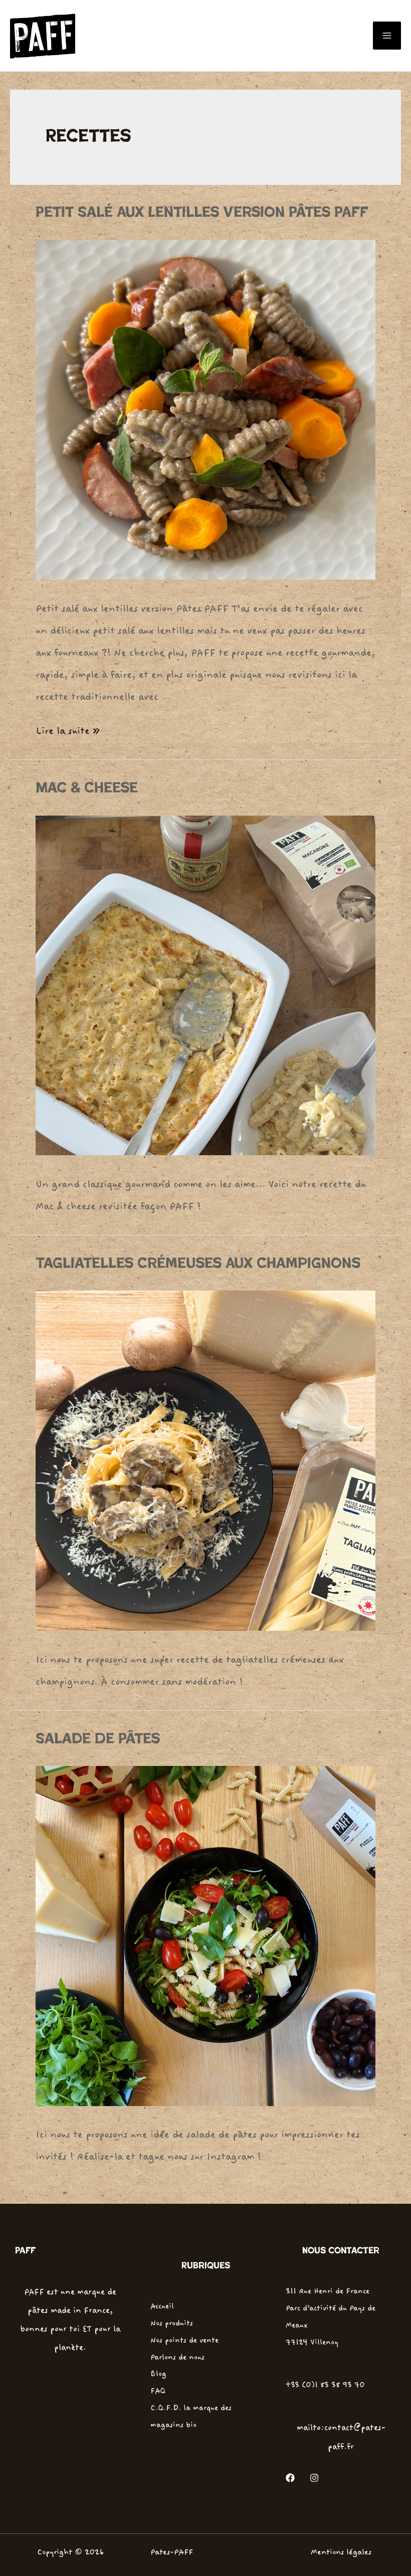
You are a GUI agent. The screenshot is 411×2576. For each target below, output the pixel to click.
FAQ (158, 2391)
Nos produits (172, 2323)
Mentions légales (341, 2552)
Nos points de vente (184, 2340)
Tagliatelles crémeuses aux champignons (198, 1263)
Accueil (162, 2306)
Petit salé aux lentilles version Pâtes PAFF (202, 212)
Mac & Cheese (87, 788)
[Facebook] (290, 2478)
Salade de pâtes (98, 1739)
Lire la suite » (68, 731)
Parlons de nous (177, 2357)
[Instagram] (314, 2478)
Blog (158, 2374)
